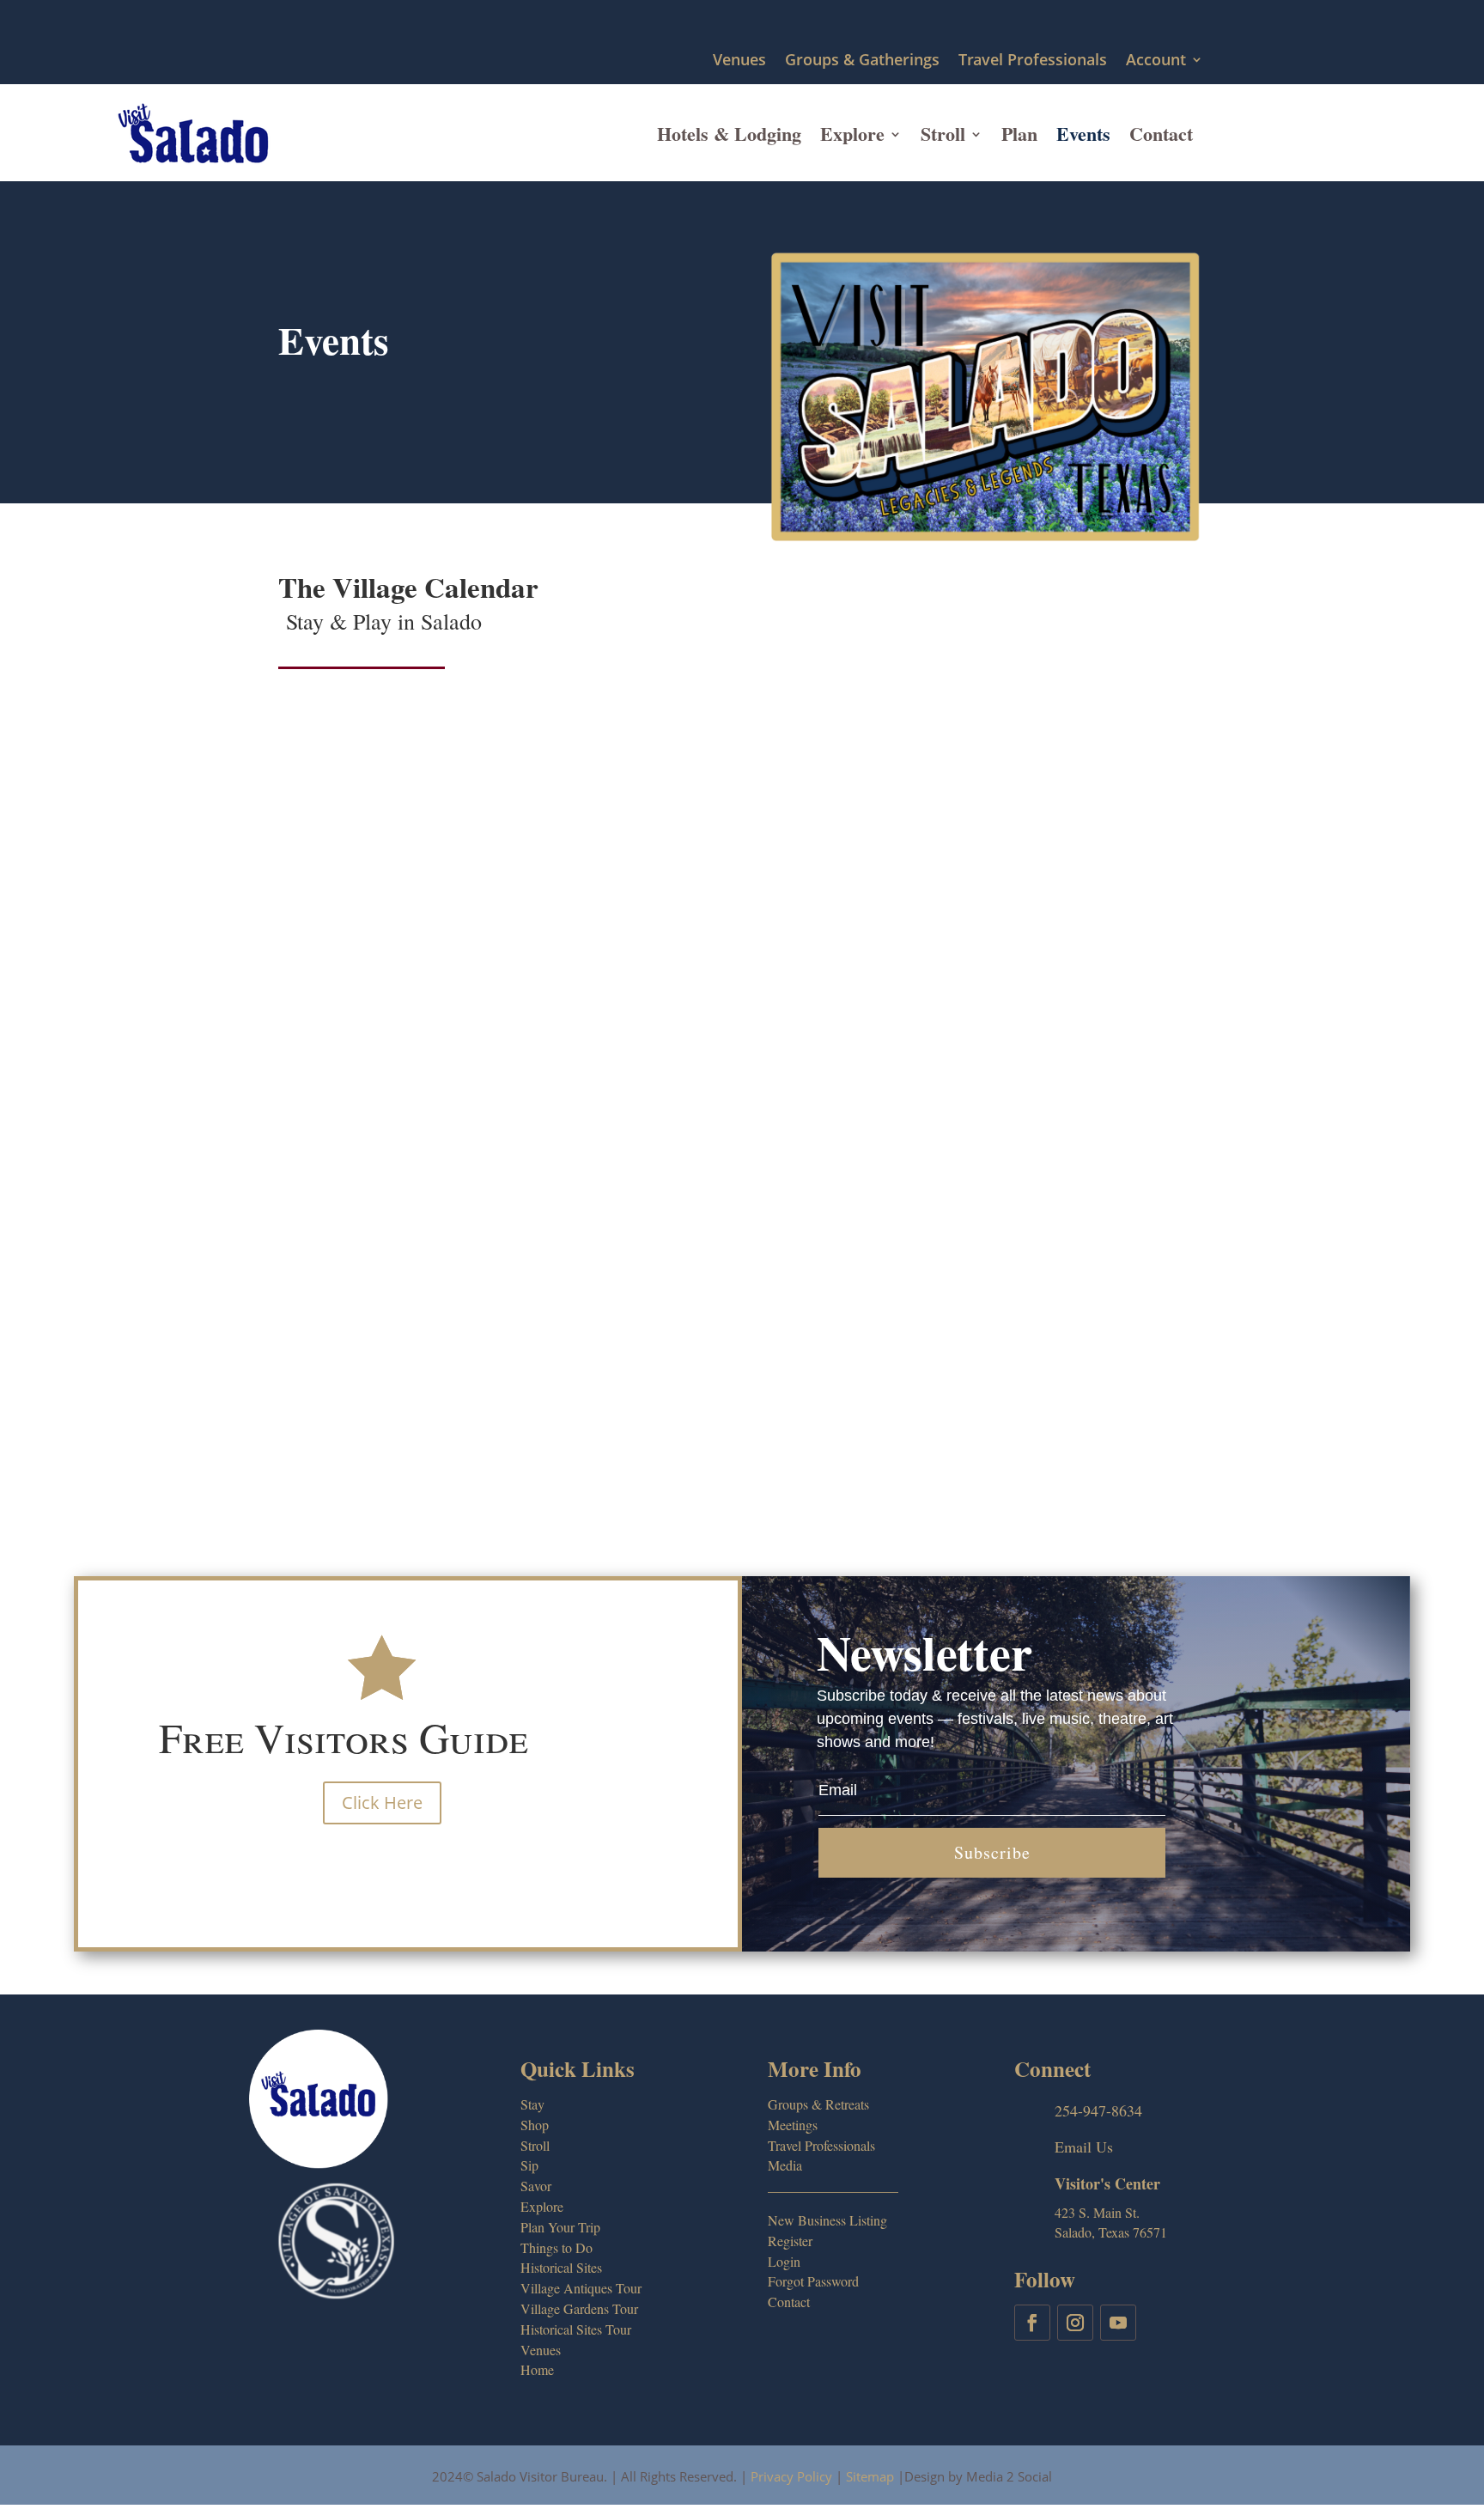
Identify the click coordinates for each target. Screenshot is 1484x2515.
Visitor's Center (1107, 2183)
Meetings (793, 2125)
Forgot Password (813, 2281)
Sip (529, 2165)
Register (790, 2241)
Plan (1019, 134)
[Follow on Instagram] (1075, 2323)
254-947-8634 (1098, 2110)
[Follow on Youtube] (1118, 2323)
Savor (536, 2186)
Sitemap (870, 2476)
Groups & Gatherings (862, 61)
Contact (1161, 134)
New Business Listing (827, 2220)
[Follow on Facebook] (1032, 2323)
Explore (852, 134)
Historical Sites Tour (576, 2329)
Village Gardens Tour (579, 2308)
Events (1083, 134)
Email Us (1084, 2147)
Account (1156, 61)
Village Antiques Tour (581, 2288)
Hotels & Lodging (729, 134)
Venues (739, 61)
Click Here (382, 1803)
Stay (532, 2104)
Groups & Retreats (818, 2104)
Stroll (943, 134)
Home (537, 2369)
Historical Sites (561, 2267)
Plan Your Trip (560, 2227)
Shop (535, 2125)
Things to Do (556, 2247)
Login (784, 2261)
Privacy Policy (791, 2476)
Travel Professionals (1033, 61)
